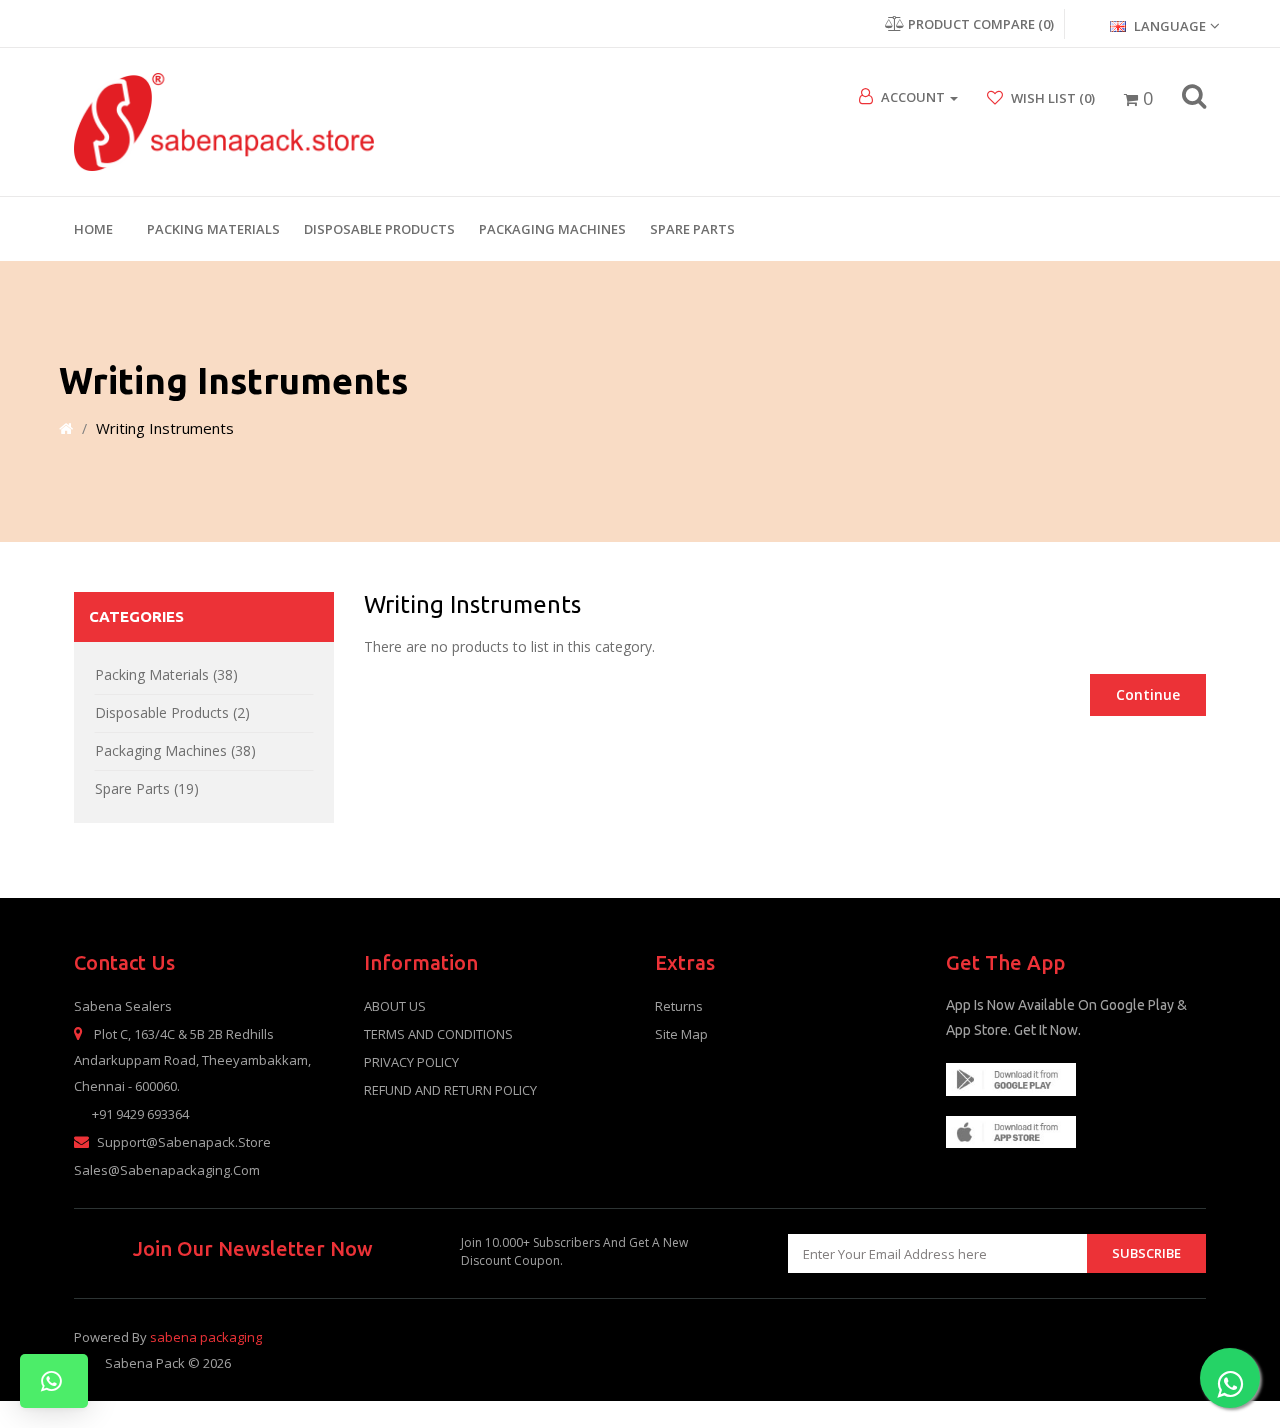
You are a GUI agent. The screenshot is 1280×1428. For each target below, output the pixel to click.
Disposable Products (379, 229)
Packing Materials (213, 229)
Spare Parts (692, 229)
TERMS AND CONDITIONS (438, 1034)
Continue (1148, 694)
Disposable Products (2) (172, 712)
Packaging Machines (552, 229)
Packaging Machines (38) (175, 750)
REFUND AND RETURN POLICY (450, 1090)
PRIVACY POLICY (411, 1062)
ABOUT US (395, 1006)
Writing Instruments (165, 428)
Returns (679, 1006)
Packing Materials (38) (166, 674)
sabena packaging (206, 1337)
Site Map (681, 1034)
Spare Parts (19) (147, 788)
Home (93, 229)
